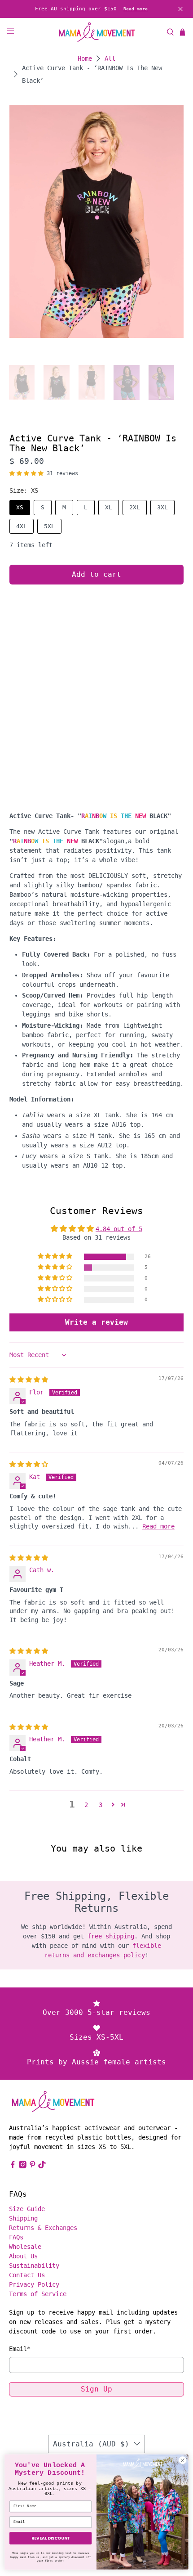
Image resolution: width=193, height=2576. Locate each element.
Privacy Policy (34, 2284)
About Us (23, 2256)
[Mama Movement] (97, 32)
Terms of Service (38, 2294)
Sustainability (34, 2266)
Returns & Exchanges (43, 2228)
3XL (162, 507)
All (110, 58)
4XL (22, 526)
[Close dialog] (183, 2460)
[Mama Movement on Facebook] (13, 2166)
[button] (26, 473)
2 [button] (86, 1805)
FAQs (16, 2237)
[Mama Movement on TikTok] (42, 2166)
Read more (136, 9)
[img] (29, 1380)
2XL (135, 507)
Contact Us (27, 2275)
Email (20, 2349)
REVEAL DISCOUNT (50, 2538)
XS (20, 507)
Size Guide (27, 2209)
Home (85, 58)
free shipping (111, 1936)
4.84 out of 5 (119, 1229)
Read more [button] (158, 1526)
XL (109, 507)
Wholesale (25, 2247)
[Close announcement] (180, 9)
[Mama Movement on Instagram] (23, 2166)
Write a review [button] (96, 1322)
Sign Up (96, 2389)
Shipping (23, 2218)
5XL (49, 526)
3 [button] (101, 1805)
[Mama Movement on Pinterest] (33, 2166)
